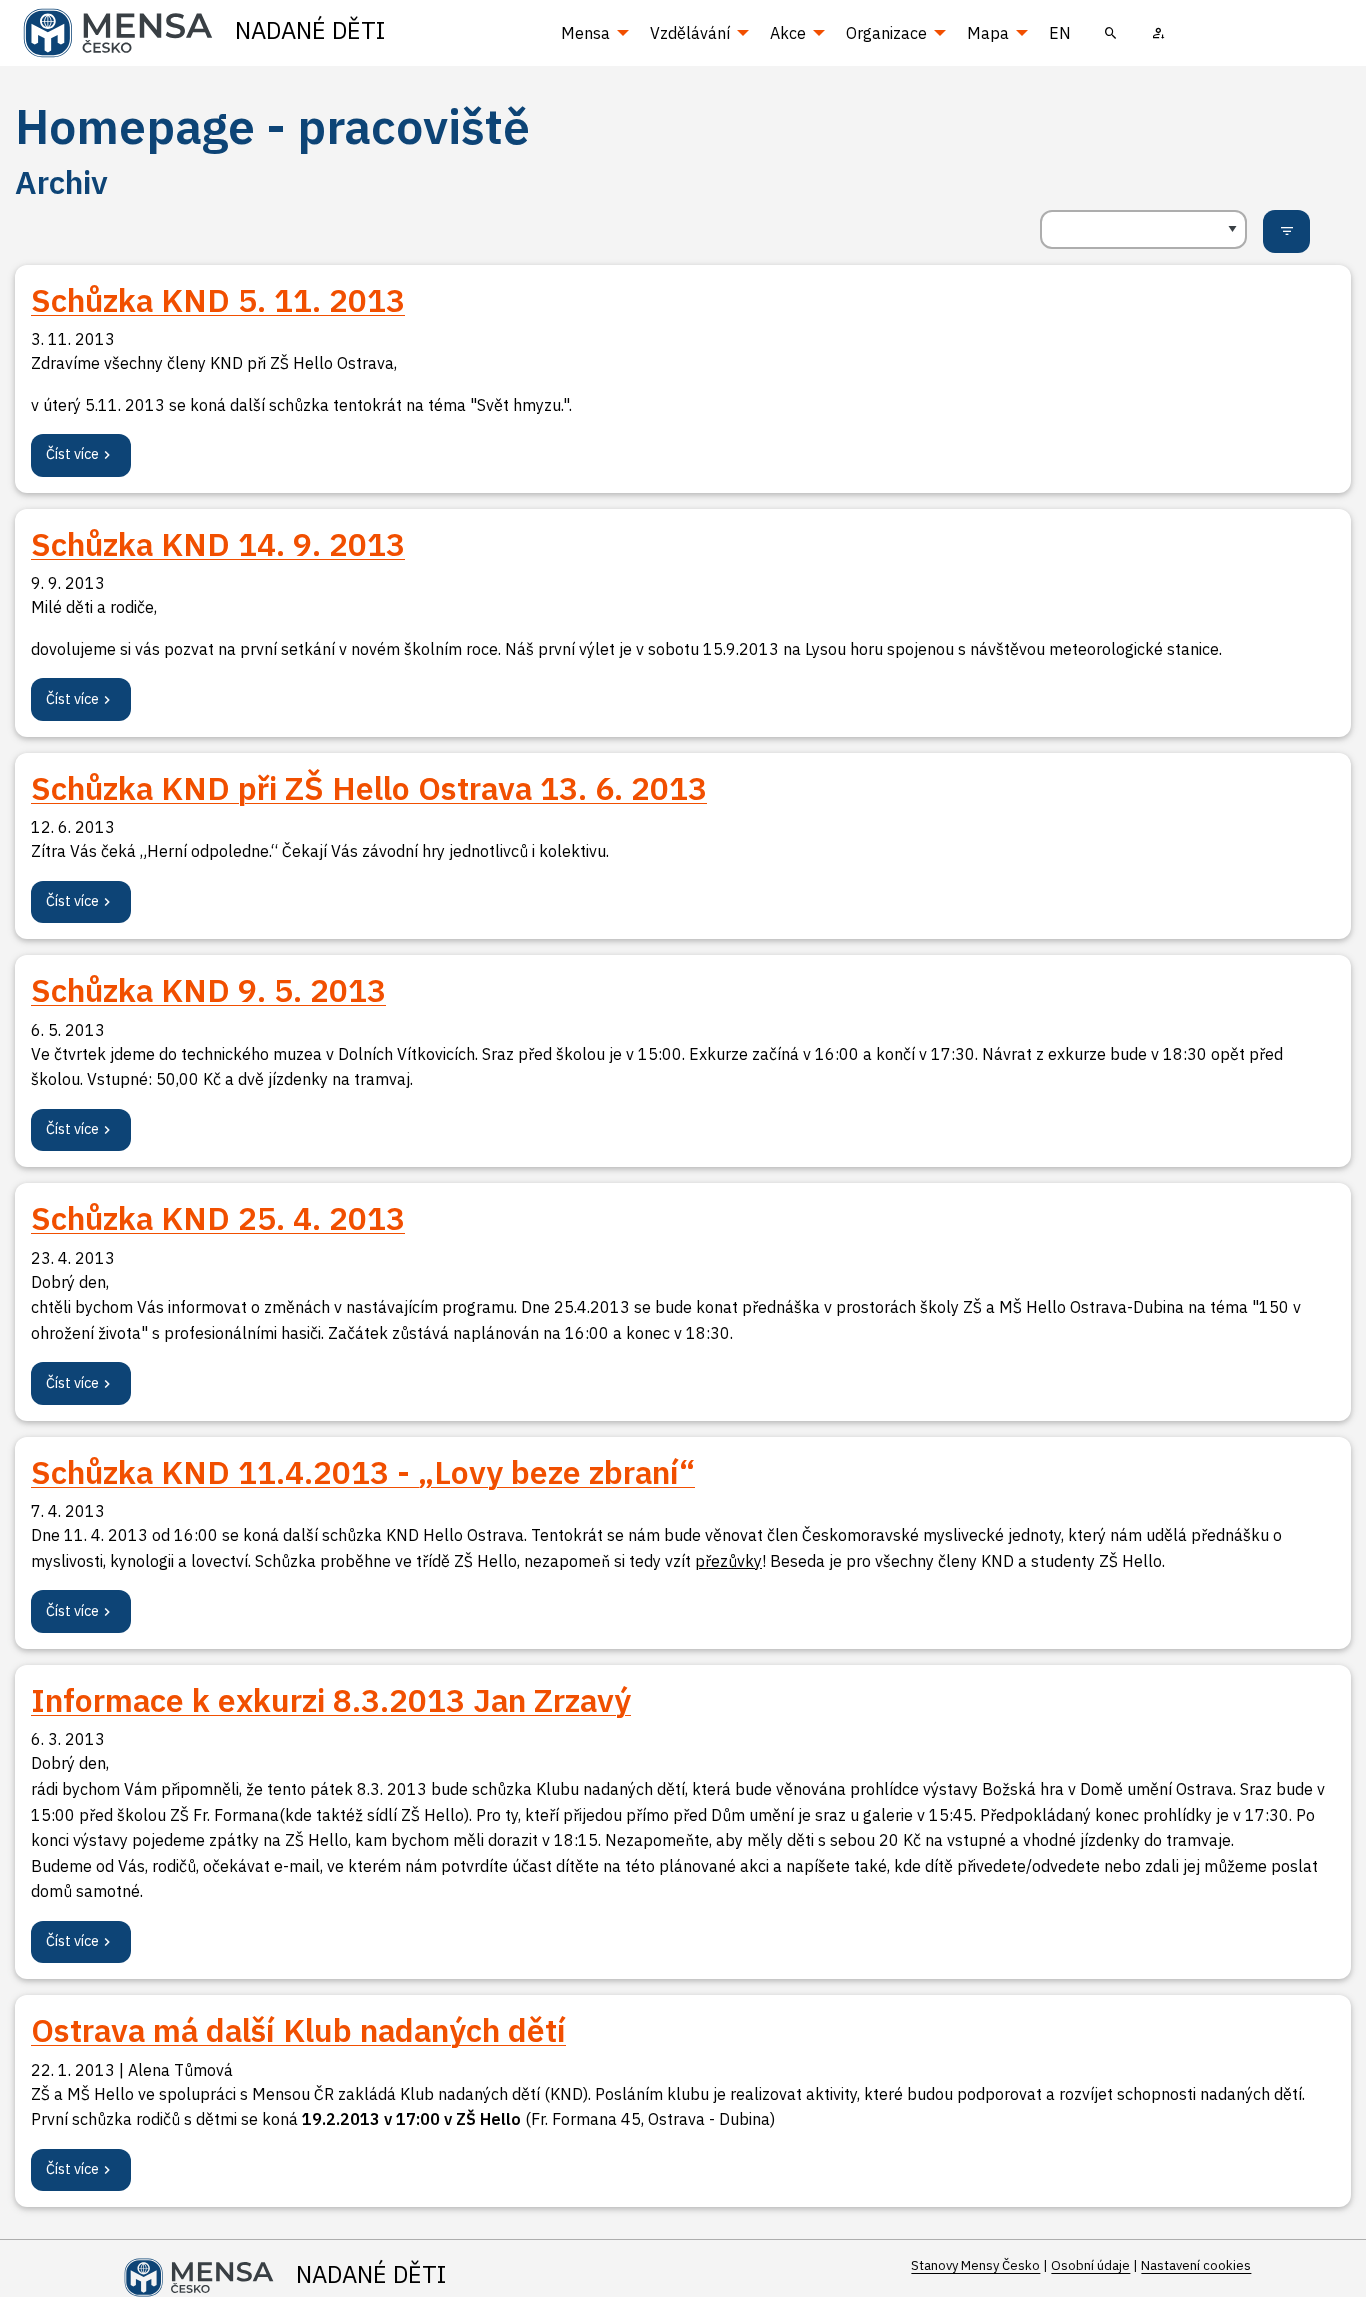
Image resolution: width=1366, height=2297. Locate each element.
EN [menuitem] (1060, 33)
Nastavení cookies (1196, 2265)
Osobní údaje (1090, 2265)
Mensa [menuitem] (585, 33)
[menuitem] (1111, 33)
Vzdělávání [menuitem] (690, 33)
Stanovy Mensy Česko (975, 2265)
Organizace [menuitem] (886, 33)
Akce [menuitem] (788, 33)
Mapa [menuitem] (988, 33)
